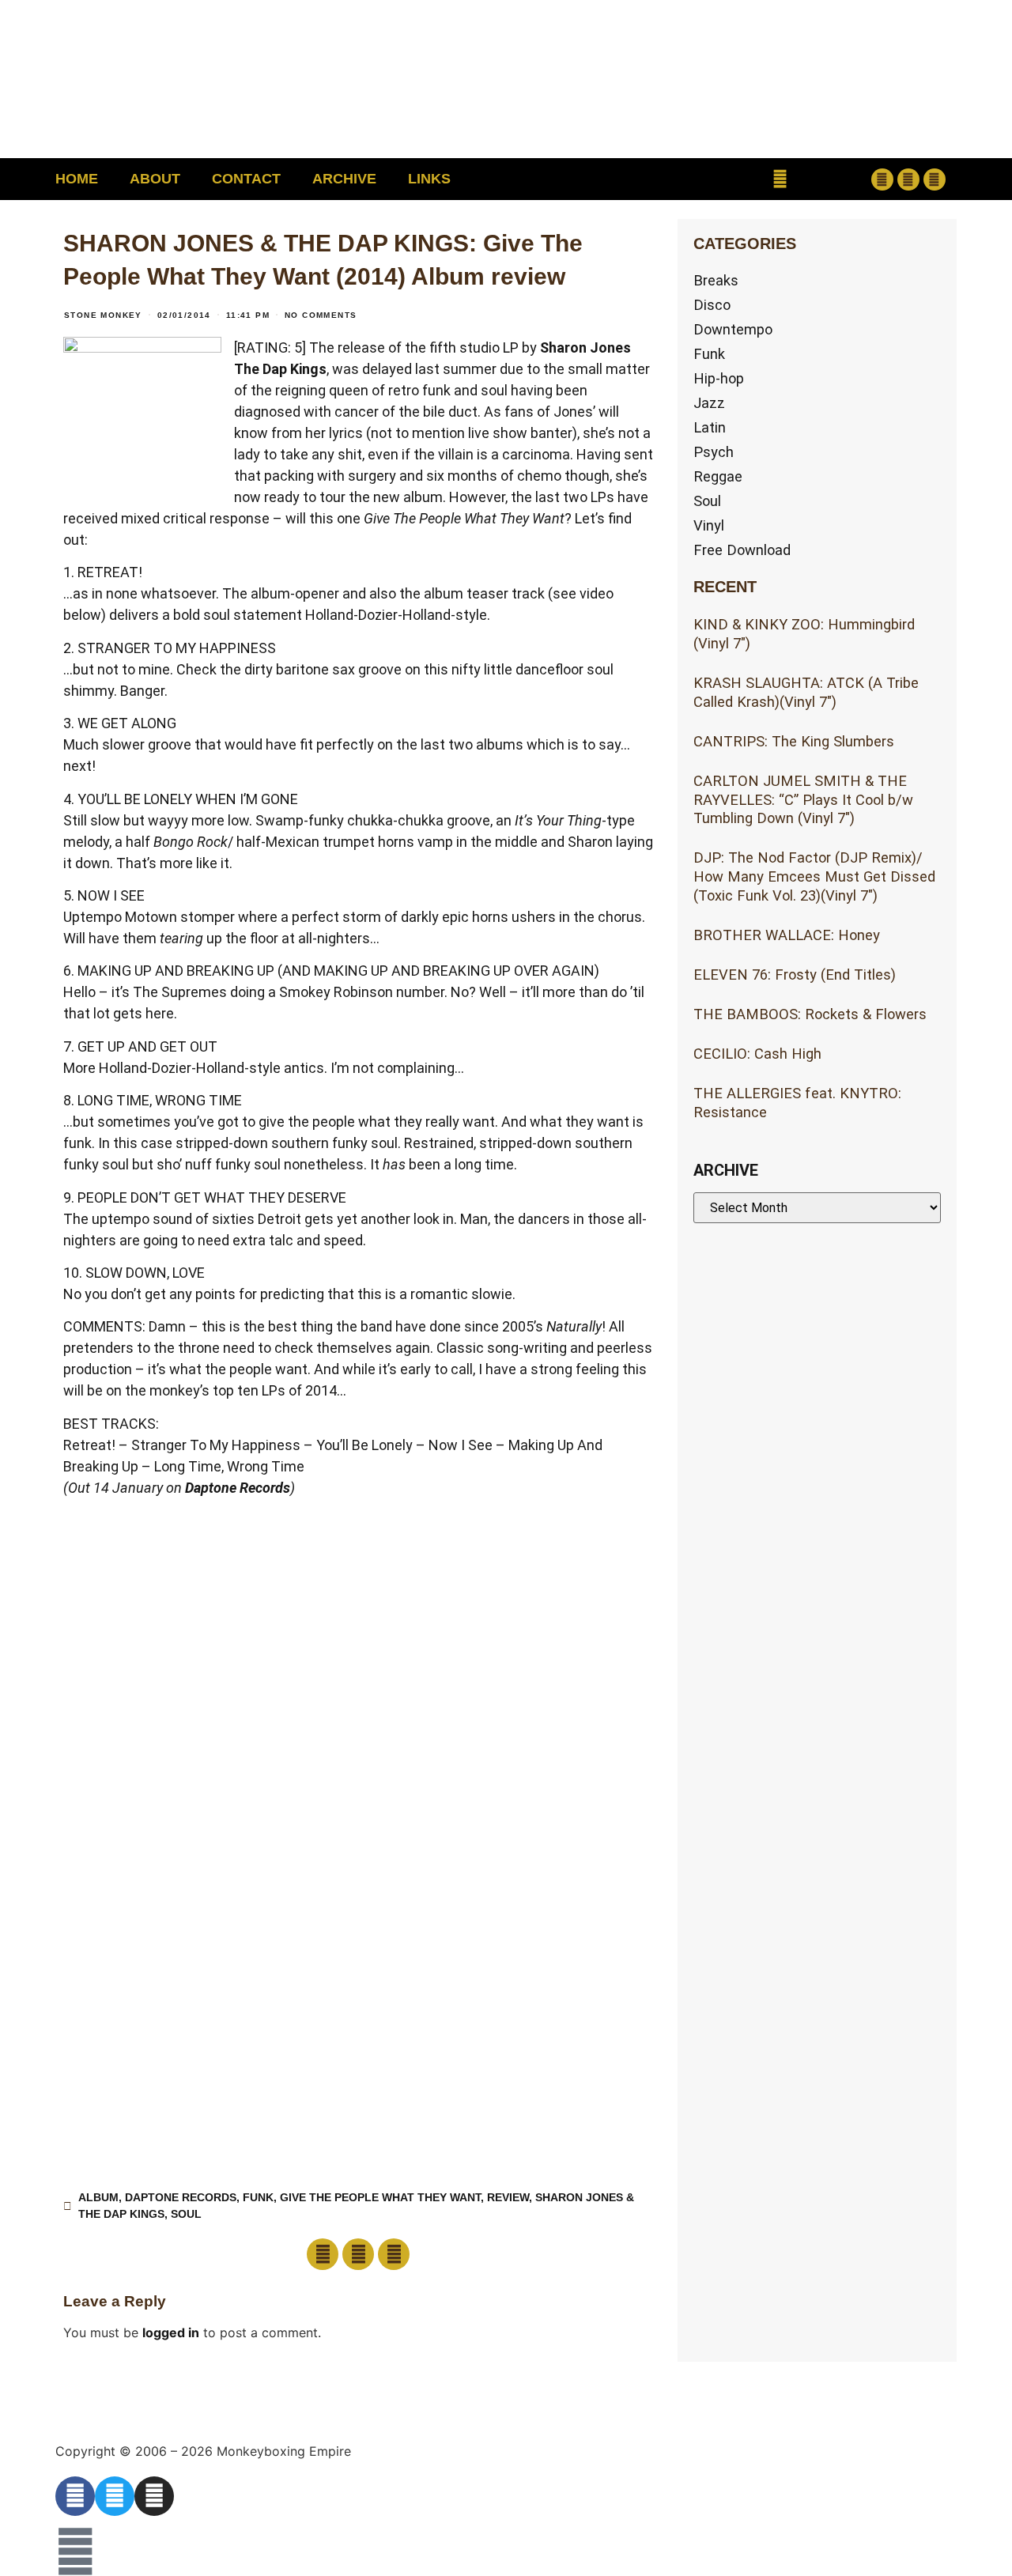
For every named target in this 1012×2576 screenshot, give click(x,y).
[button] (780, 179)
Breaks (716, 280)
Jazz (709, 403)
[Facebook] (882, 179)
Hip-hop (719, 378)
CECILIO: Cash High (757, 1054)
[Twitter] (908, 179)
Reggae (718, 476)
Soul (186, 2214)
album (98, 2197)
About (155, 179)
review (508, 2197)
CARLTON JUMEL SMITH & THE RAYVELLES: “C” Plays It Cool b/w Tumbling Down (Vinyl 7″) (803, 800)
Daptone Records (238, 1488)
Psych (714, 452)
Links (429, 179)
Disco (712, 305)
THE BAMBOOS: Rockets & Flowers (810, 1014)
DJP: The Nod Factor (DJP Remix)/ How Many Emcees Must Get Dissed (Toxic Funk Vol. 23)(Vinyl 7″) (814, 876)
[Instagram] (935, 179)
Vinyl (709, 525)
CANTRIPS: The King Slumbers (794, 741)
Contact (246, 179)
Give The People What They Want (380, 2197)
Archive (344, 179)
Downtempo (733, 329)
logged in (171, 2332)
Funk (258, 2197)
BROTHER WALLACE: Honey (787, 935)
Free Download (742, 550)
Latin (710, 427)
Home (77, 179)
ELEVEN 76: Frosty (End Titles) (795, 974)
